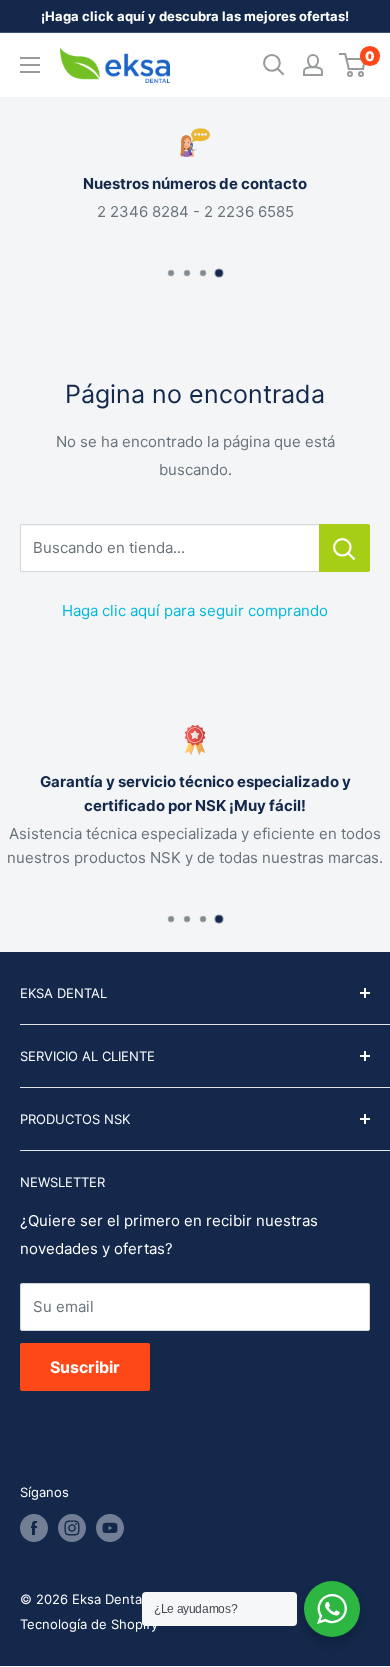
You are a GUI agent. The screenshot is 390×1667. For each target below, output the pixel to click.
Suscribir (85, 1367)
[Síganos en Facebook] (34, 1528)
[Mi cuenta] (313, 65)
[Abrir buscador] (274, 65)
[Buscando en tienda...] (344, 548)
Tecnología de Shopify (89, 1624)
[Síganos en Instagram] (72, 1528)
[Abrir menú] (30, 65)
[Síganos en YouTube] (110, 1528)
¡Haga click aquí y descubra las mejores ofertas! (195, 16)
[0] (353, 65)
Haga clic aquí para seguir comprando (195, 610)
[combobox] (169, 548)
